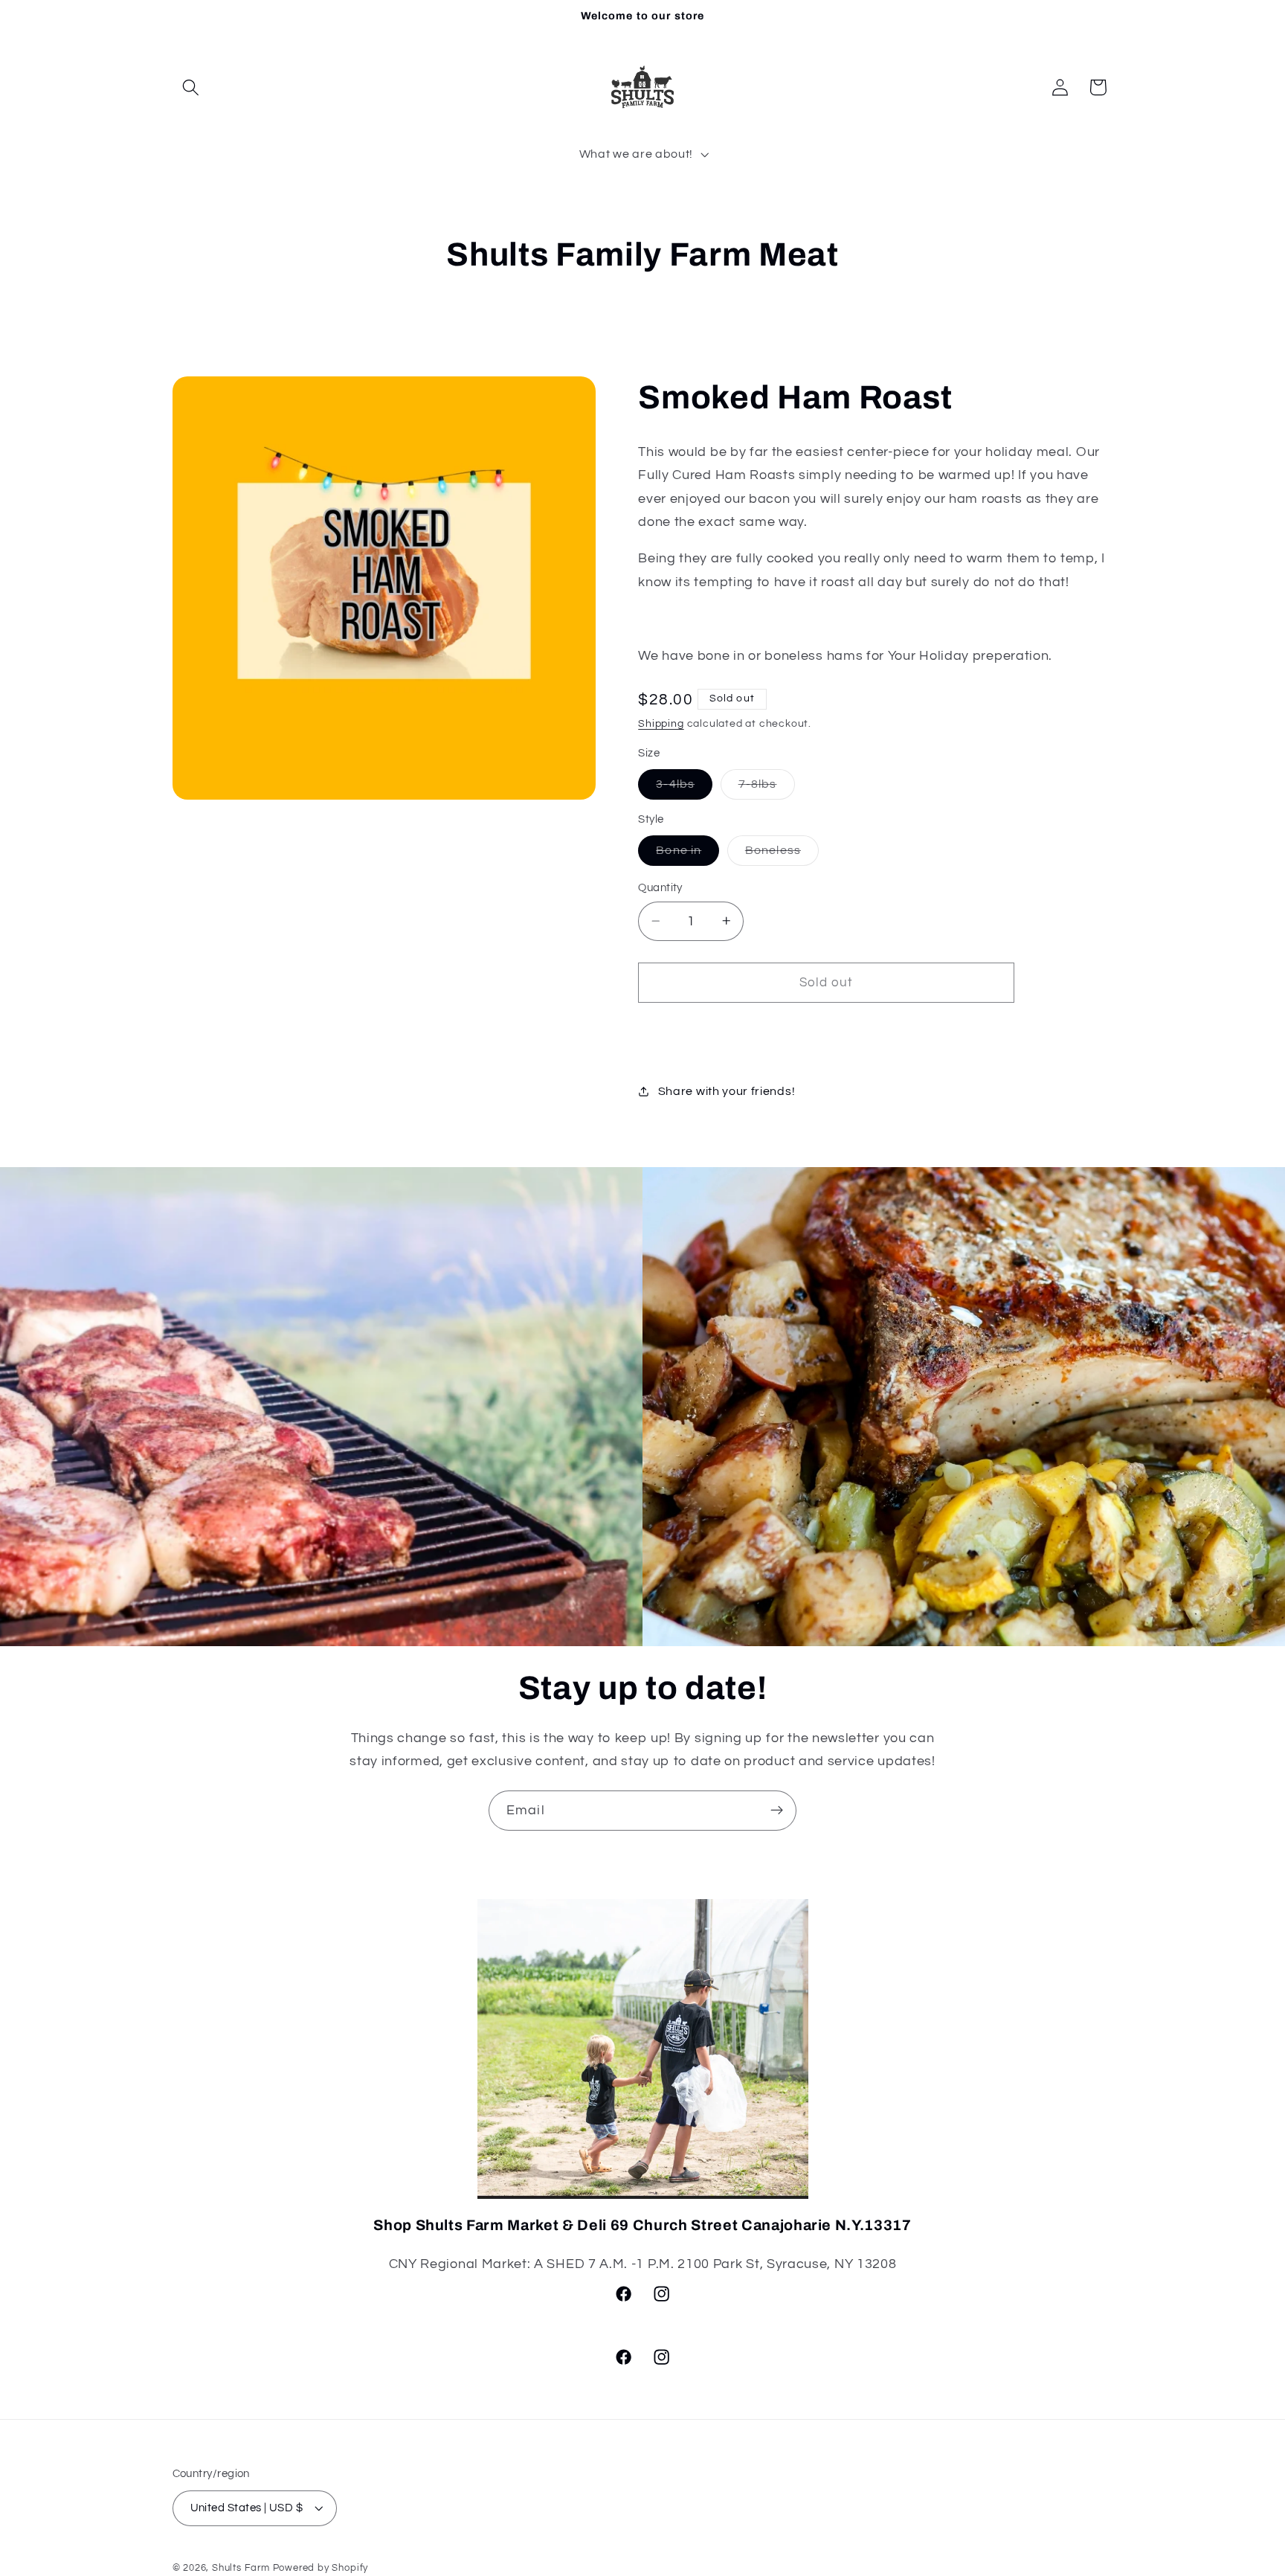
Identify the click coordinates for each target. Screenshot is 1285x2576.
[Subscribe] (777, 1811)
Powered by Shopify (321, 2568)
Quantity (660, 888)
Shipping (661, 724)
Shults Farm (241, 2568)
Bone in (687, 854)
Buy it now (827, 1031)
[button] (191, 87)
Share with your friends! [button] (727, 1091)
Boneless (782, 854)
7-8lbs (767, 788)
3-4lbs (684, 788)
